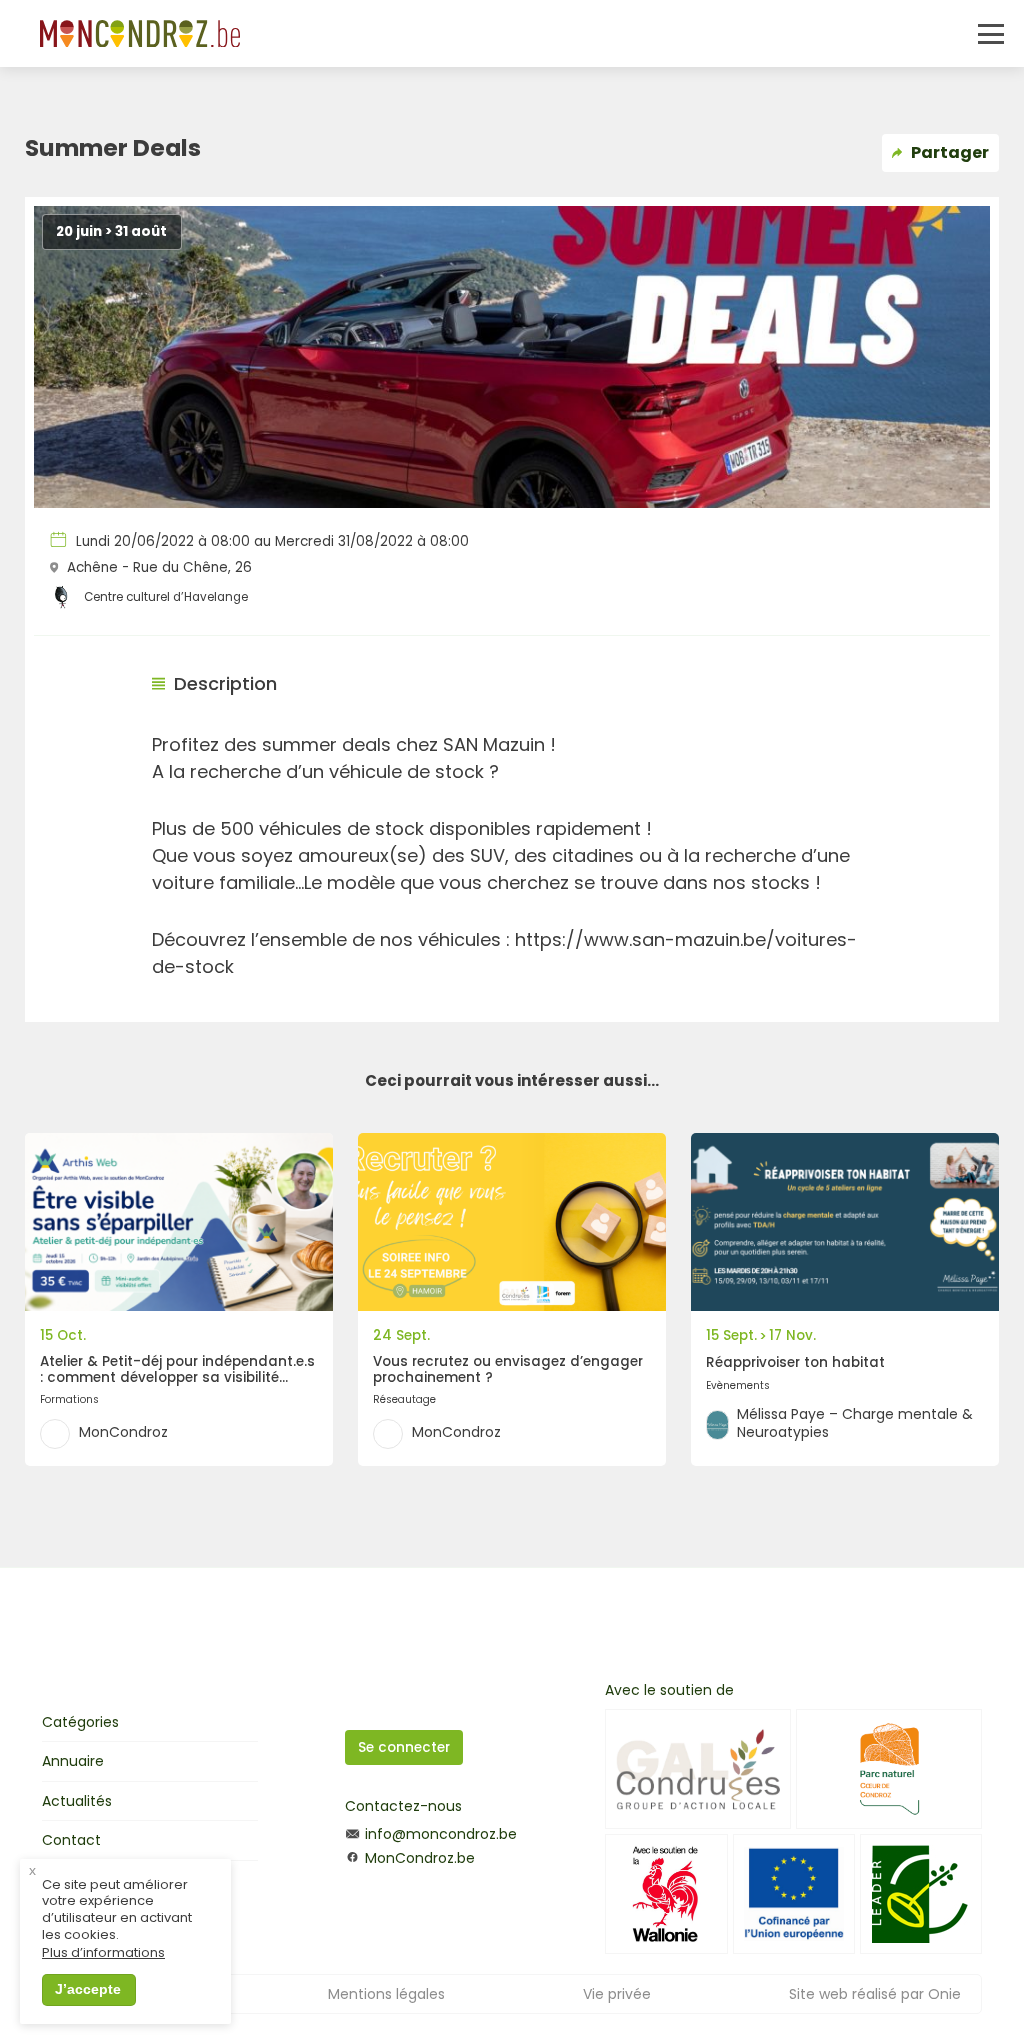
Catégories (80, 1722)
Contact (71, 1840)
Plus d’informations (103, 1953)
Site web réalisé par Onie (875, 1994)
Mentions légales (386, 1994)
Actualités (77, 1801)
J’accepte (88, 1989)
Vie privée (617, 1994)
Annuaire (73, 1761)
